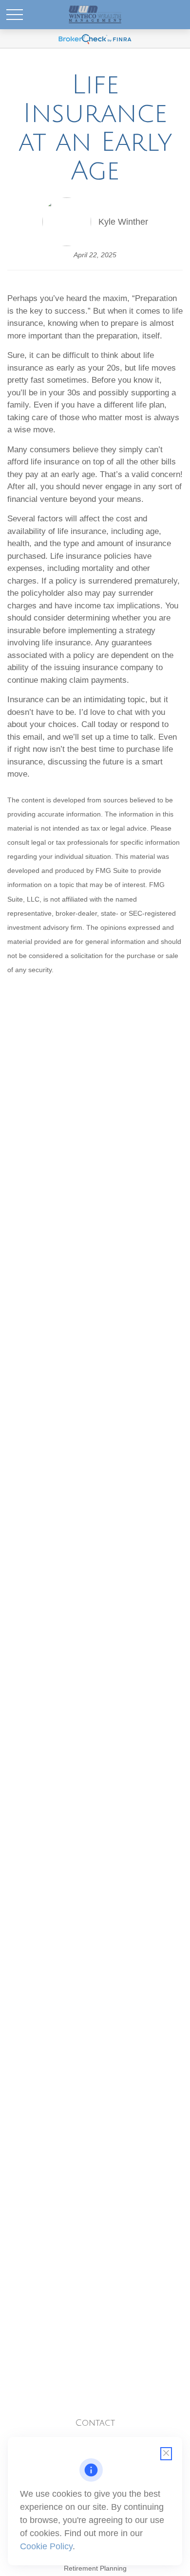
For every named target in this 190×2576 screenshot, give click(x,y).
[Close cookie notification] (166, 2454)
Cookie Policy (46, 2546)
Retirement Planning (95, 2568)
